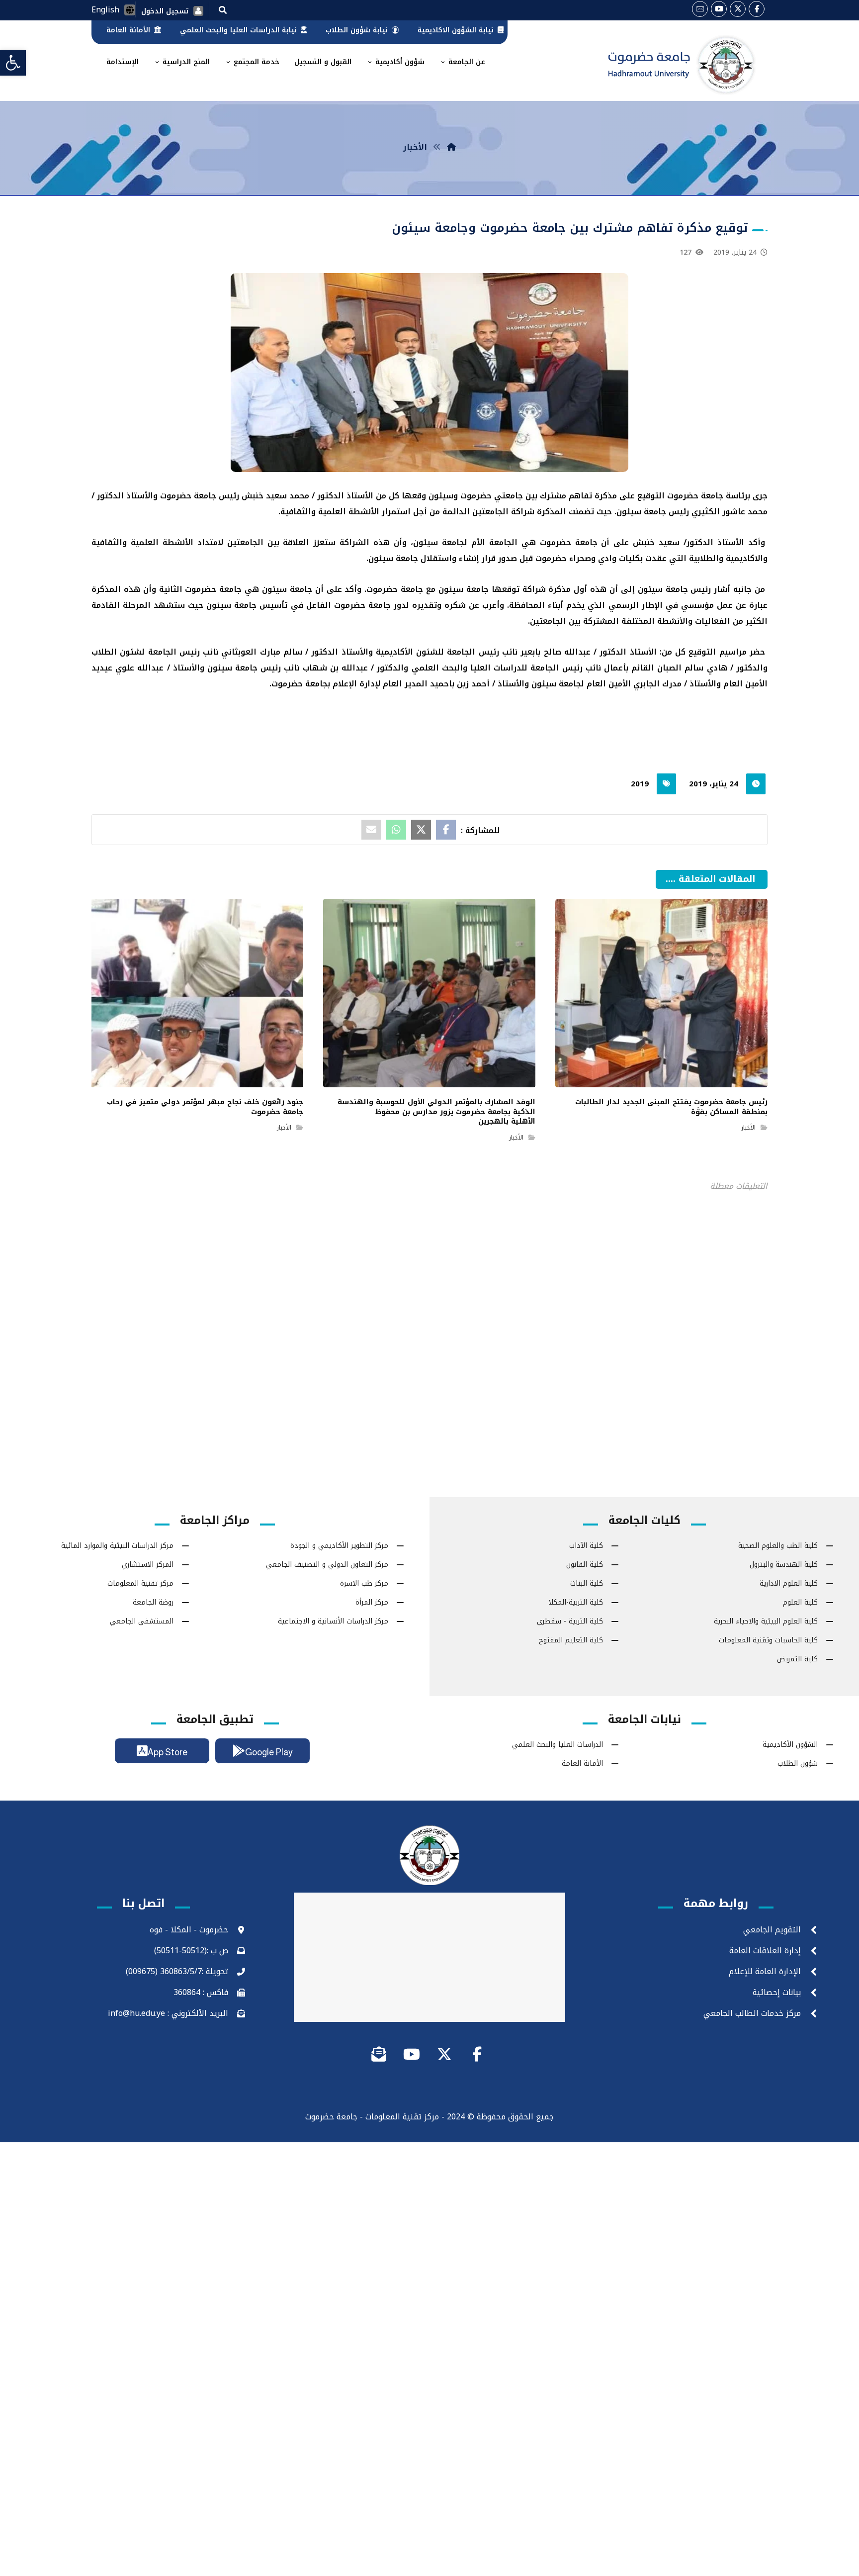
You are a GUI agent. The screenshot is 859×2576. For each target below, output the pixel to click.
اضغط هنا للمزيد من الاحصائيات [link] (430, 1322)
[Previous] (682, 892)
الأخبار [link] (748, 1128)
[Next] (664, 892)
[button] (223, 9)
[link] (13, 63)
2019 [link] (640, 784)
